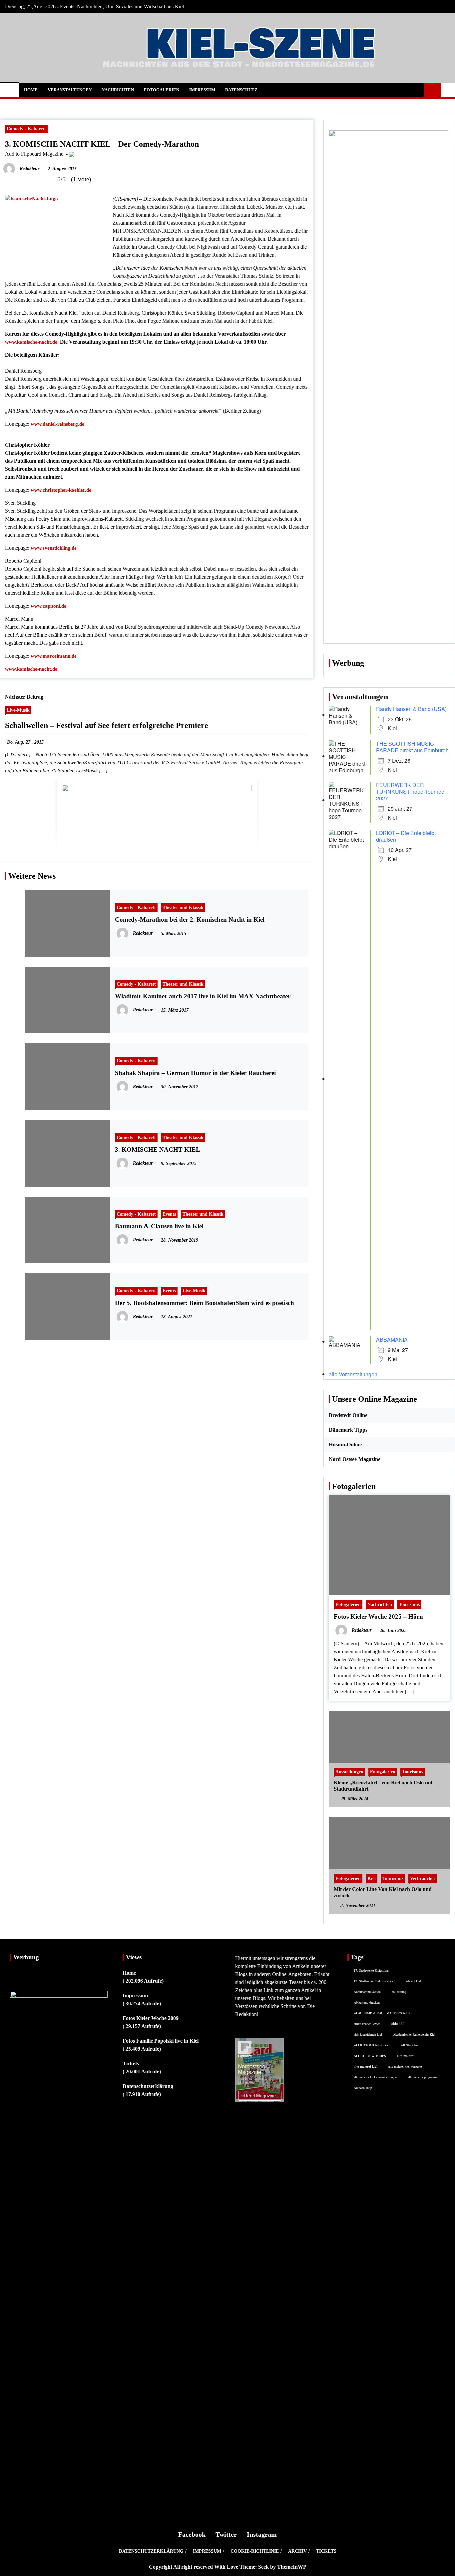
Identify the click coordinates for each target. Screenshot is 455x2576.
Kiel (372, 1878)
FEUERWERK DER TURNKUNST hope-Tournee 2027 (410, 791)
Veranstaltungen (70, 90)
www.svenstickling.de (54, 548)
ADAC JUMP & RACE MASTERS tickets (383, 2013)
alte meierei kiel (366, 2066)
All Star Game (410, 2045)
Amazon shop (363, 2088)
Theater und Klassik (183, 907)
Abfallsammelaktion (367, 1992)
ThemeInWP (292, 2567)
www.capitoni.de (48, 606)
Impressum (202, 90)
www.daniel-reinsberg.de (57, 424)
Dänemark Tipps (348, 1430)
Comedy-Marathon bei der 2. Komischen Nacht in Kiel (190, 919)
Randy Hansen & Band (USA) (411, 709)
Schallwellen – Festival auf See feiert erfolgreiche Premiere (107, 725)
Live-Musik (18, 710)
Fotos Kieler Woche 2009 (151, 2018)
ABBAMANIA (392, 1339)
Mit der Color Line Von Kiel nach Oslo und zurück (383, 1892)
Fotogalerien (162, 90)
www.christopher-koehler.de (61, 490)
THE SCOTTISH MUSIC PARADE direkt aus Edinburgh (412, 747)
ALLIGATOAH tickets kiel (372, 2045)
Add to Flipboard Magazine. (35, 154)
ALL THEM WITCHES (370, 2056)
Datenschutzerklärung (148, 2086)
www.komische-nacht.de (31, 342)
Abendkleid (413, 1981)
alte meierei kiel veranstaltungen (375, 2077)
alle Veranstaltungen (353, 1374)
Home (31, 90)
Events (169, 1214)
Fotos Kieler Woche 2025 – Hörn (378, 1616)
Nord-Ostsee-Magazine (355, 1459)
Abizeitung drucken (367, 2002)
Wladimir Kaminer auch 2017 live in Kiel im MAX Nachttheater (203, 996)
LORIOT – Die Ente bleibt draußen (406, 836)
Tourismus (409, 1604)
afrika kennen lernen (367, 2024)
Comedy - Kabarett (26, 129)
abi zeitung (399, 1992)
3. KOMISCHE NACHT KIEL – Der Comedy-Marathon (102, 144)
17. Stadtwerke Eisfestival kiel (374, 1981)
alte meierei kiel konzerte (405, 2066)
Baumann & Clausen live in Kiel (159, 1226)
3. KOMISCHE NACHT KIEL (158, 1149)
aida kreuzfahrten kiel (368, 2034)
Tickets (131, 2063)
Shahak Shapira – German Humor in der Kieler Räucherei (195, 1073)
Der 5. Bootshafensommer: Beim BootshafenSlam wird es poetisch (205, 1303)
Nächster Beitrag (24, 697)
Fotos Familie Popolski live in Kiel (161, 2041)
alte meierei (406, 2056)
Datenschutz (241, 90)
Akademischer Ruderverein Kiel (414, 2034)
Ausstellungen (349, 1772)
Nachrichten (118, 90)
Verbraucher (423, 1878)
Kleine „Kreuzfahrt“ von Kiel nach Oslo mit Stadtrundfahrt (383, 1786)
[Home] (9, 90)
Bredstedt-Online (348, 1415)
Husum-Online (345, 1444)
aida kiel (398, 2023)
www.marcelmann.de (53, 656)
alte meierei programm (423, 2077)
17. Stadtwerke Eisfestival (371, 1970)
